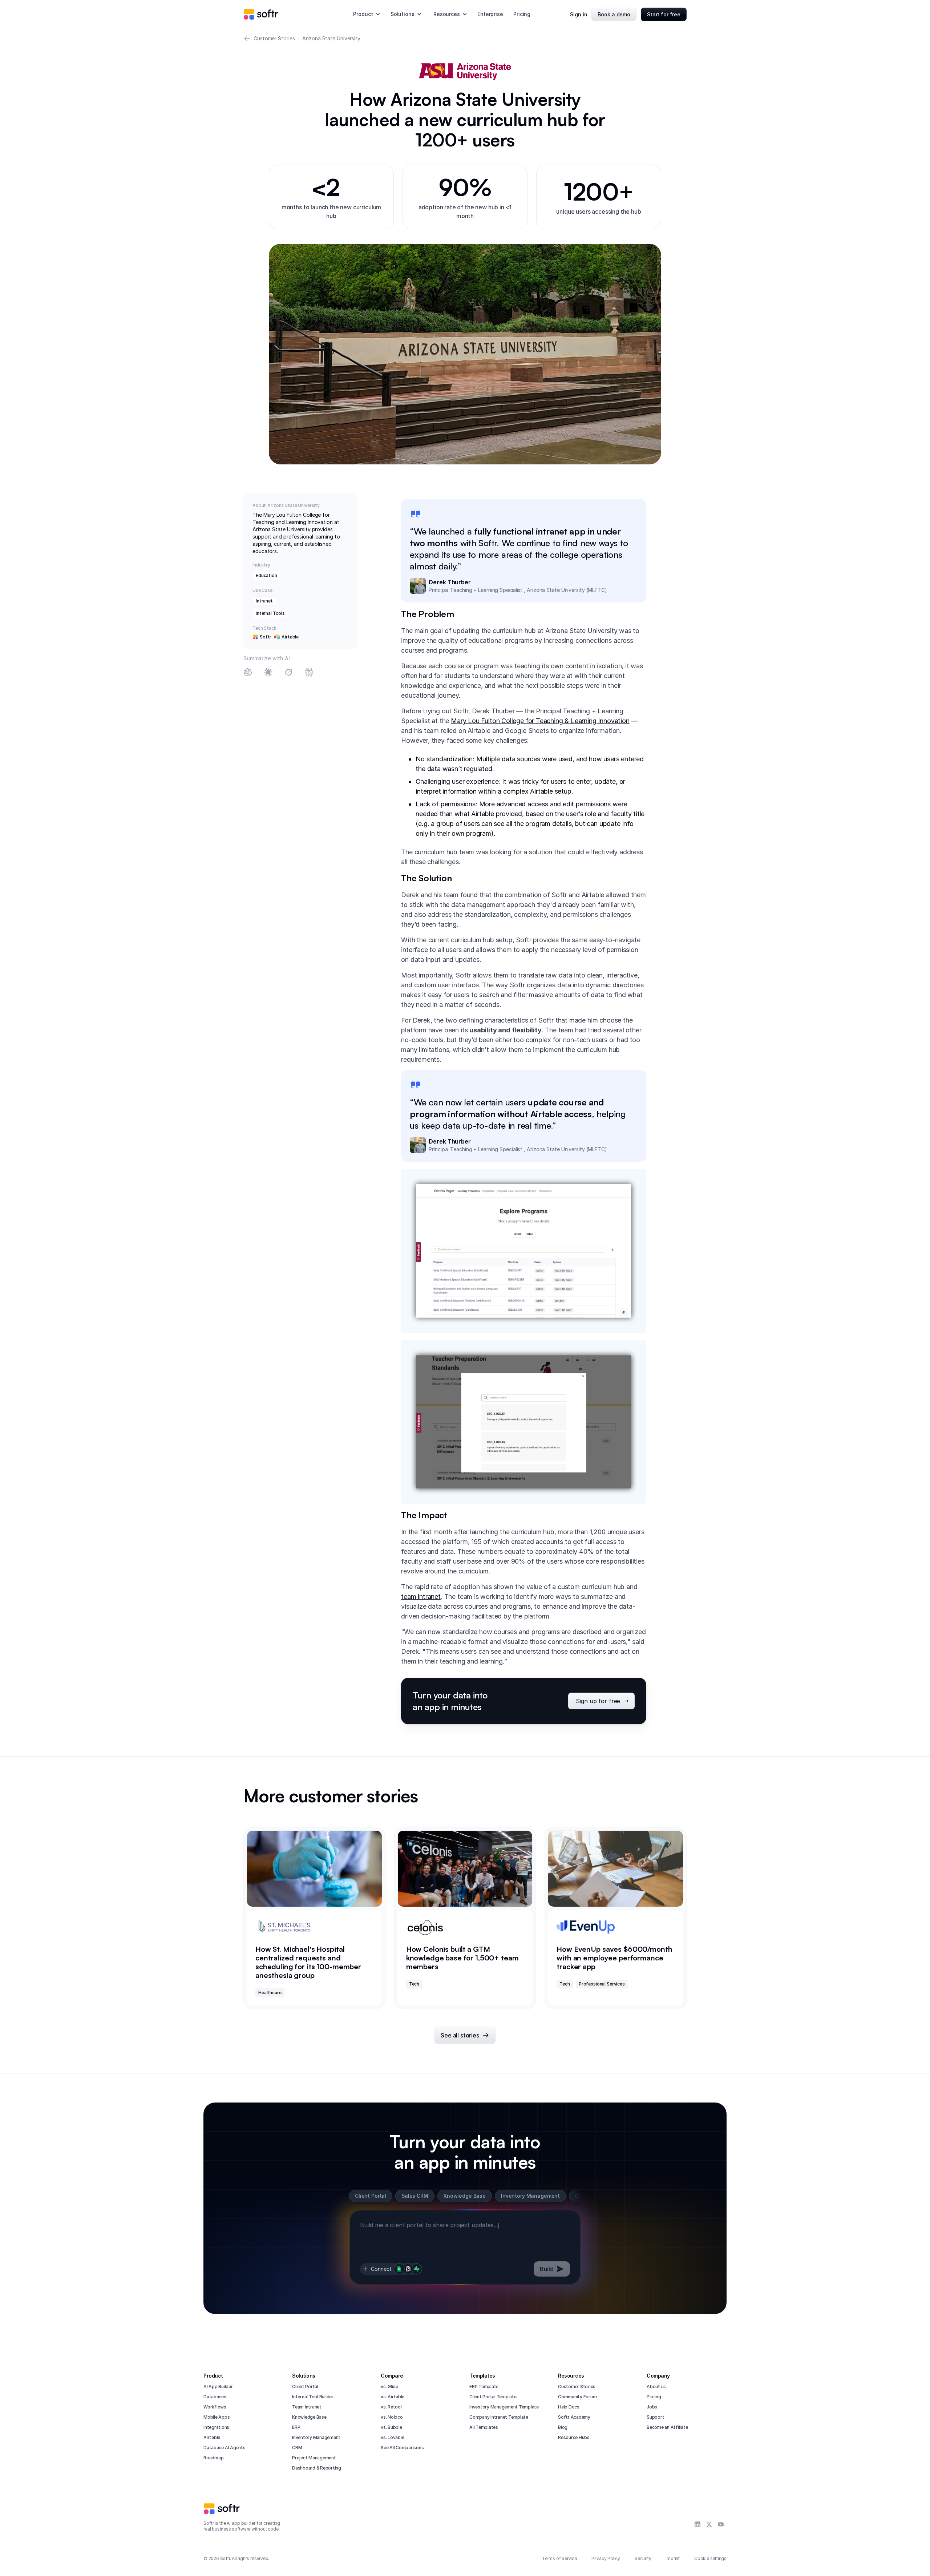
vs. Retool (391, 2407)
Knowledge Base (309, 2417)
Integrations (216, 2427)
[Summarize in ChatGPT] (248, 673)
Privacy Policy (606, 2558)
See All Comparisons (402, 2448)
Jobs (652, 2407)
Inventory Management (316, 2437)
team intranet (421, 1597)
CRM (297, 2448)
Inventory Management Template (504, 2407)
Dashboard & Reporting (317, 2468)
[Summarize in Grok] (288, 673)
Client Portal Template (493, 2397)
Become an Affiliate (667, 2427)
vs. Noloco (392, 2417)
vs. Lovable (392, 2437)
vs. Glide (389, 2386)
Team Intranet (307, 2407)
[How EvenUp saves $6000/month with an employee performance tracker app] (616, 1918)
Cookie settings (710, 2558)
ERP (296, 2427)
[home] (261, 14)
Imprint (673, 2558)
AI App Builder (218, 2386)
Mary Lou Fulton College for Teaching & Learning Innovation (540, 721)
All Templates (484, 2427)
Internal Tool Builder (313, 2397)
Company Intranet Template (499, 2417)
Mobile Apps (217, 2417)
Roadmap (213, 2458)
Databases (215, 2397)
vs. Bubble (391, 2427)
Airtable (212, 2437)
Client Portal (305, 2386)
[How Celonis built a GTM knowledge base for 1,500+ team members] (465, 1918)
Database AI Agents (225, 2448)
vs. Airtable (393, 2397)
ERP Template (484, 2386)
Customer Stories (577, 2386)
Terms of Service (559, 2558)
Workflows (215, 2407)
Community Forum (577, 2397)
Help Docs (569, 2407)
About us (656, 2386)
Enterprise (490, 14)
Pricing (522, 14)
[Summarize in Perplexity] (309, 673)
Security (643, 2558)
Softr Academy (574, 2417)
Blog (563, 2427)
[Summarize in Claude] (268, 673)
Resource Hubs (574, 2437)
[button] (367, 14)
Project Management (314, 2458)
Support (655, 2417)
